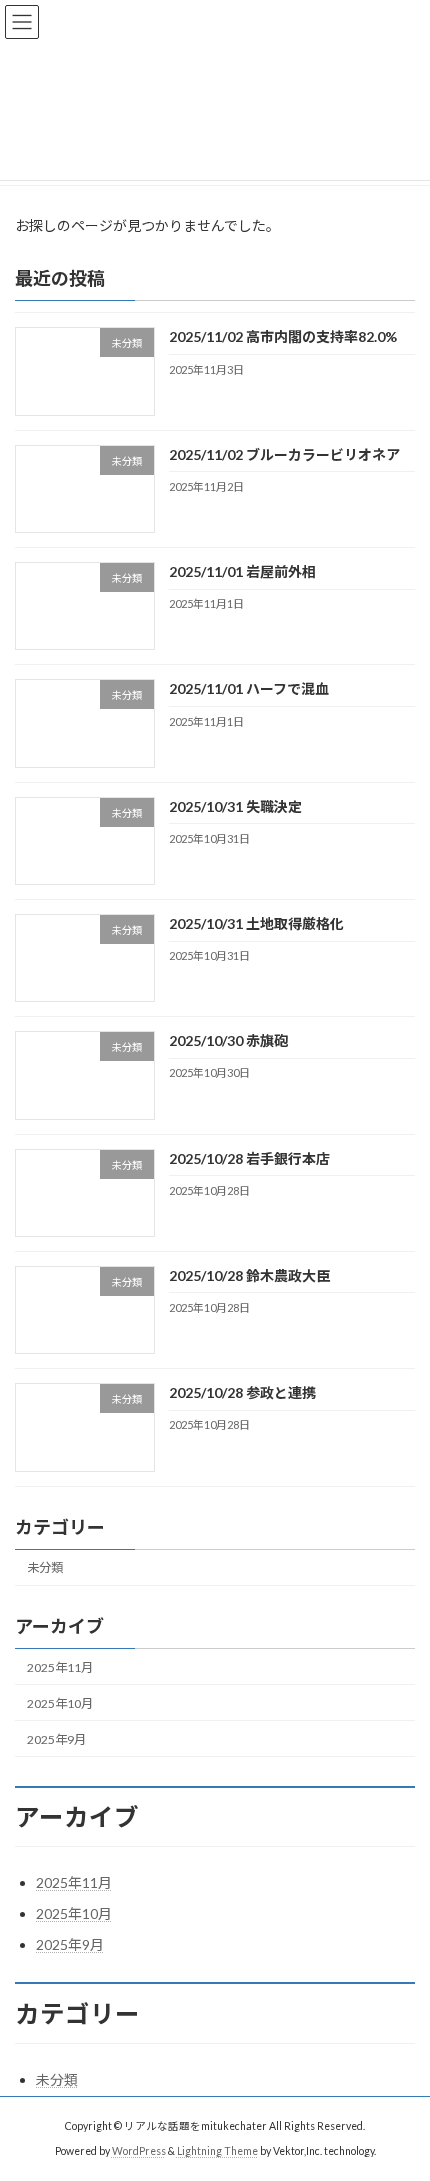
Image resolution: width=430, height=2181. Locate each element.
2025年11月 (60, 1667)
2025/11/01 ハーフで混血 (249, 689)
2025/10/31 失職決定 (235, 806)
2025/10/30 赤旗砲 (228, 1040)
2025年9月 (56, 1739)
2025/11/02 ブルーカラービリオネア (284, 454)
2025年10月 (60, 1703)
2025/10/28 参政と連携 (242, 1392)
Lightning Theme (217, 2150)
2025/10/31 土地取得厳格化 (256, 923)
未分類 (45, 1567)
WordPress (139, 2150)
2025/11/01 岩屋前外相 (242, 571)
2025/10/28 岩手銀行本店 (249, 1158)
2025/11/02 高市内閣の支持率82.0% (283, 337)
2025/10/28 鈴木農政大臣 (249, 1275)
